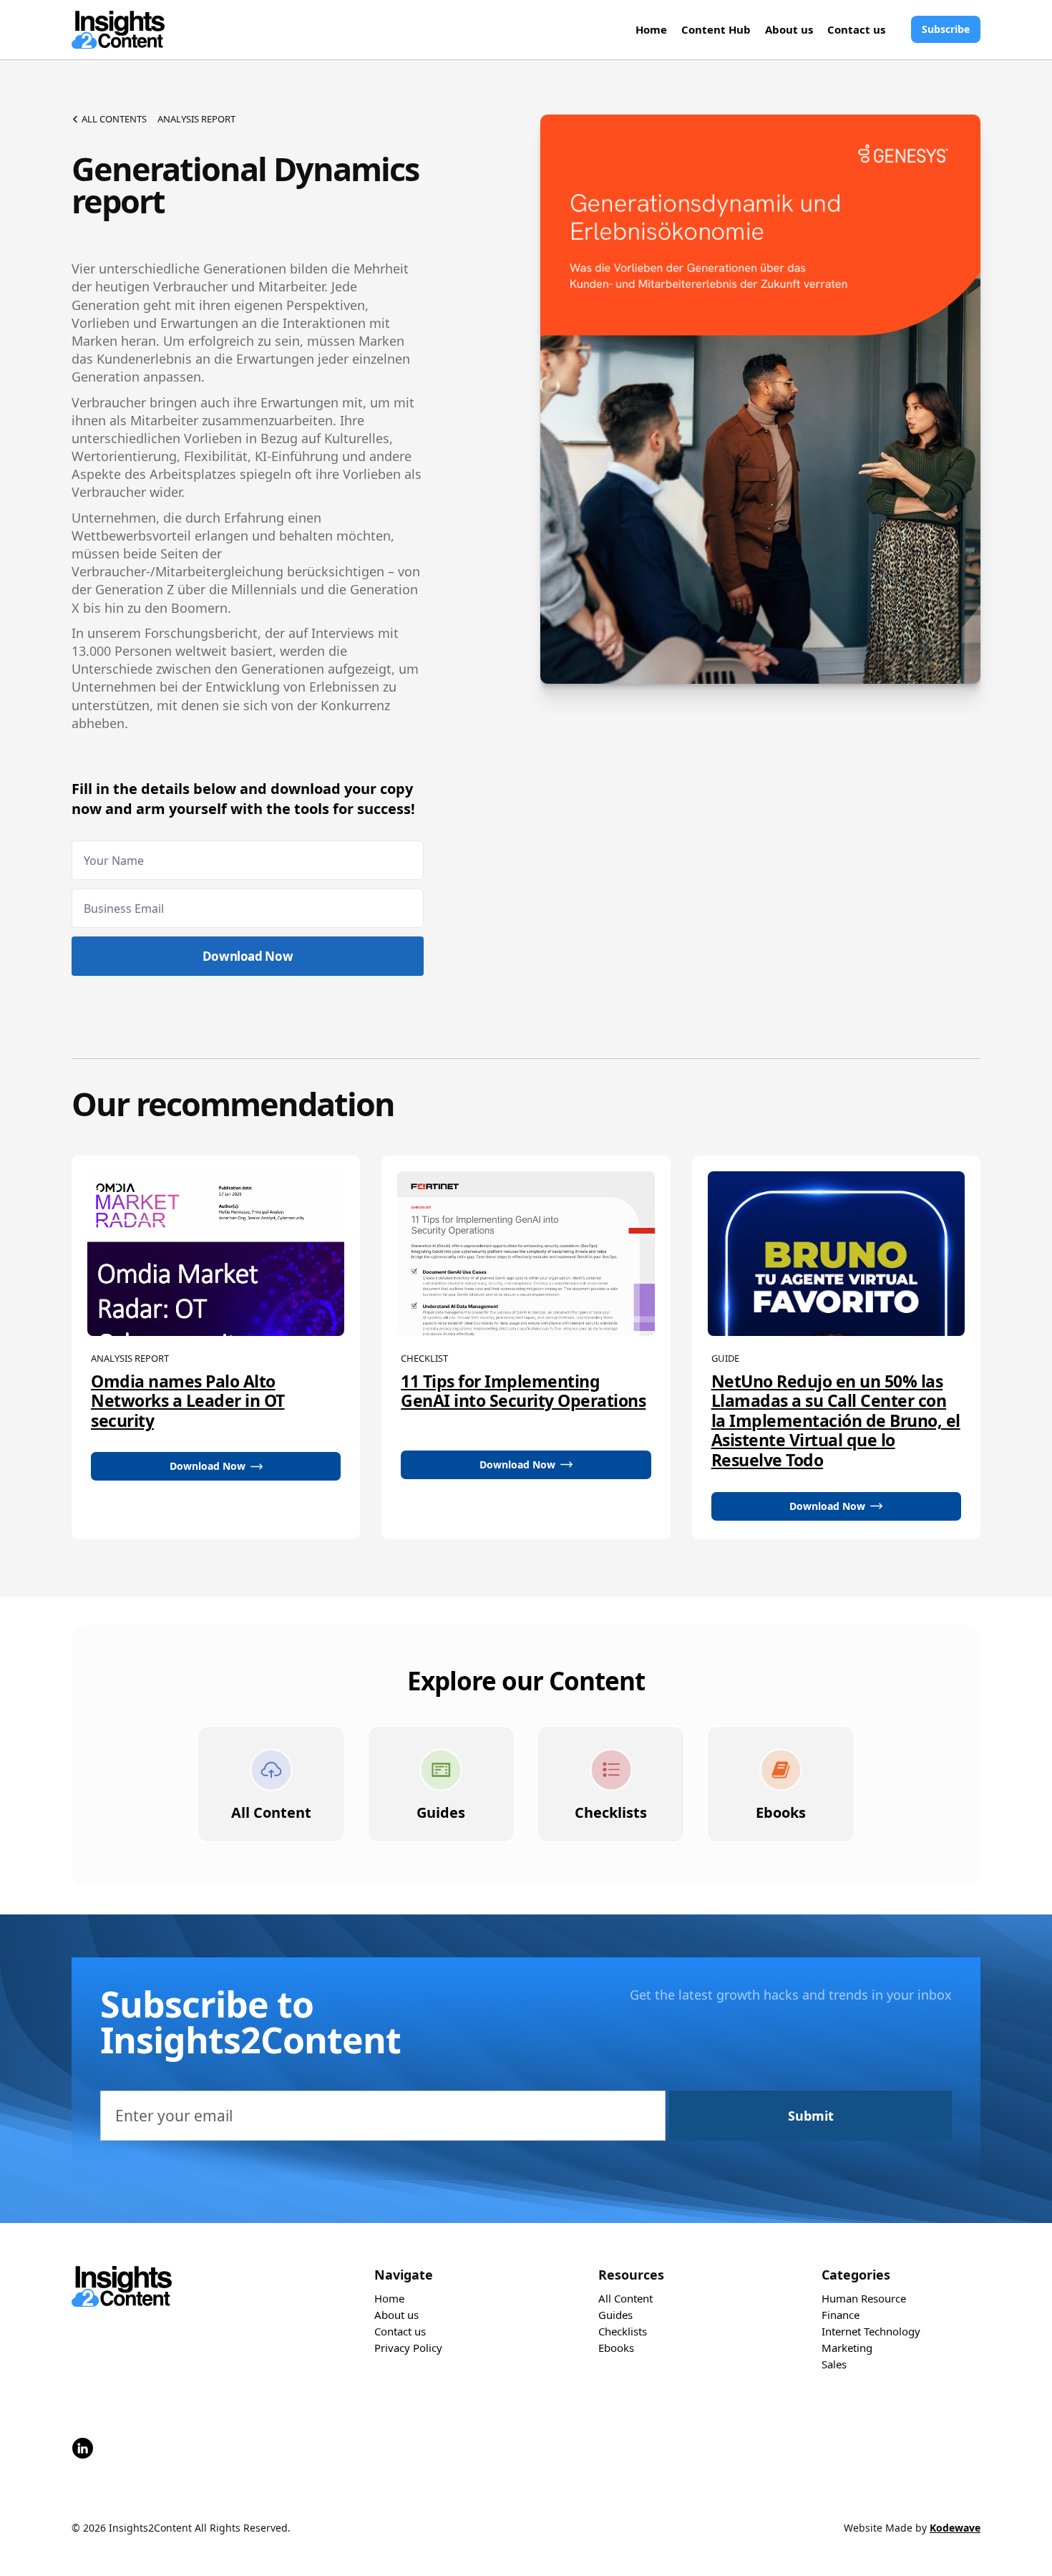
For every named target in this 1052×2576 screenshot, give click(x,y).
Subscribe (946, 29)
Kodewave (955, 2528)
